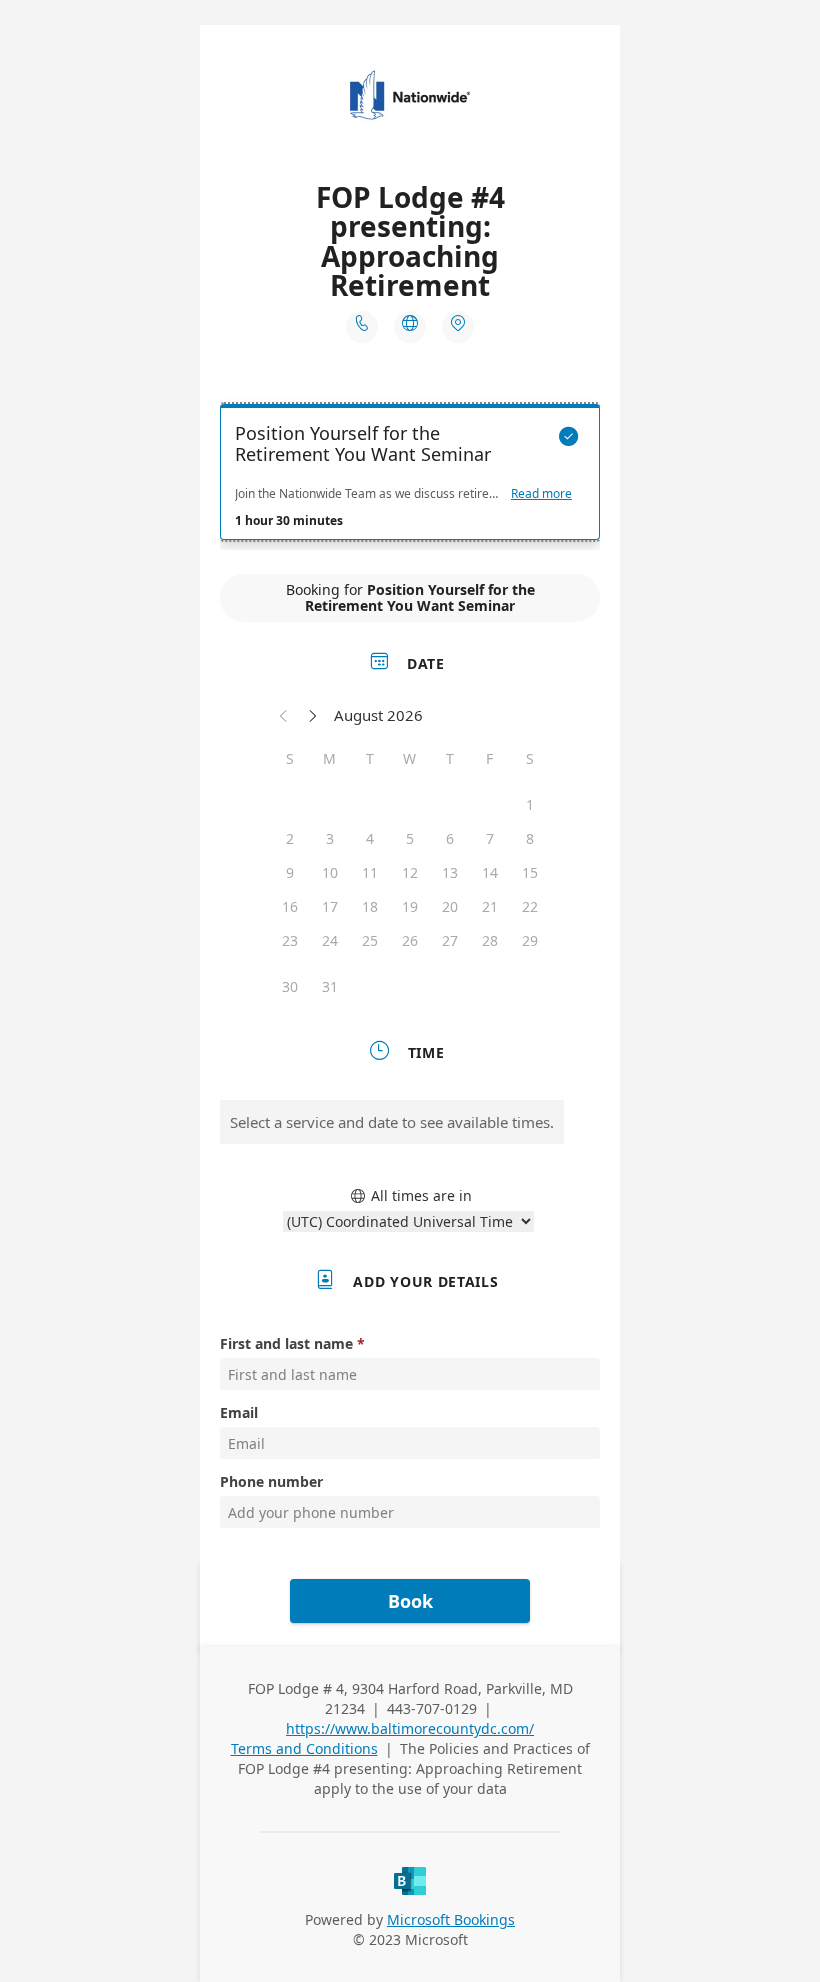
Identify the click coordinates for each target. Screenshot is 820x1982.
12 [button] (410, 872)
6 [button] (450, 838)
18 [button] (370, 906)
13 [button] (450, 872)
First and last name (286, 1343)
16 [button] (290, 906)
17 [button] (330, 906)
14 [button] (490, 872)
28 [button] (490, 940)
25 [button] (370, 940)
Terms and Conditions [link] (304, 1748)
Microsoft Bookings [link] (451, 1919)
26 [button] (410, 940)
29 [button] (530, 940)
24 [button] (330, 940)
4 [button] (370, 838)
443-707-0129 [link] (432, 1708)
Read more (541, 494)
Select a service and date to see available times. (392, 1122)
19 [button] (410, 906)
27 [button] (450, 940)
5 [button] (410, 838)
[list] (410, 477)
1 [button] (530, 804)
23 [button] (290, 940)
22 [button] (530, 906)
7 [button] (490, 838)
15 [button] (530, 872)
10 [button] (330, 872)
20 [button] (450, 906)
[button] (284, 715)
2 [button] (290, 838)
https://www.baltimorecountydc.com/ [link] (410, 1728)
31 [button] (330, 986)
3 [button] (330, 838)
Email (239, 1412)
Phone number (271, 1481)
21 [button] (490, 906)
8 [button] (530, 838)
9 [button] (290, 872)
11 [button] (370, 872)
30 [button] (290, 986)
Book (410, 1601)
